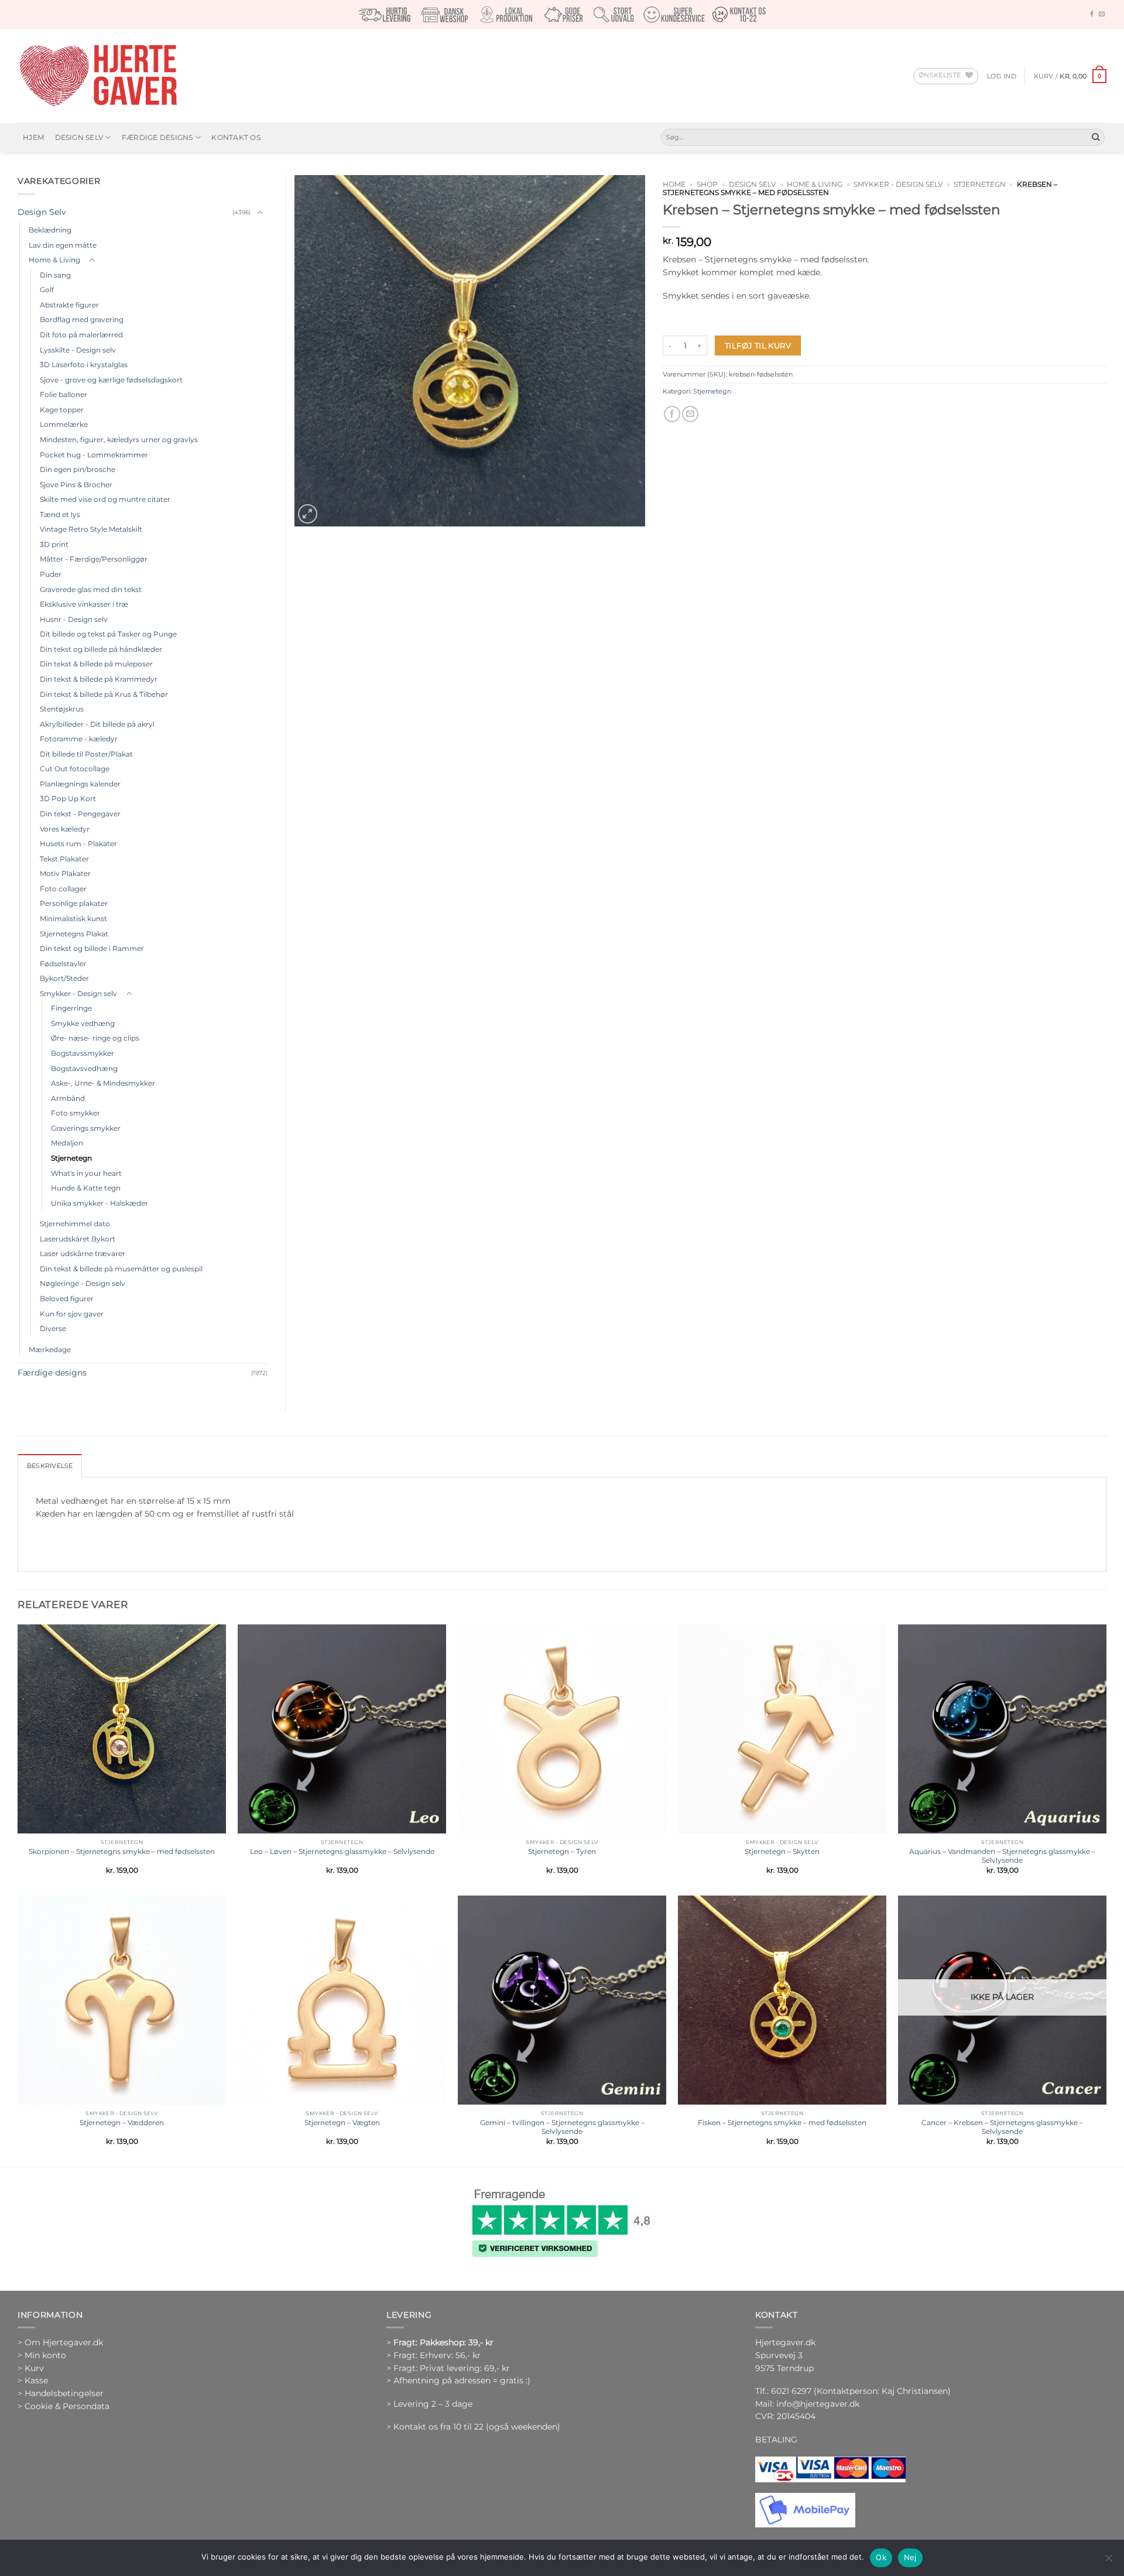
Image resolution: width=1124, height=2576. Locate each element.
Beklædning (50, 230)
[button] (1002, 76)
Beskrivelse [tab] (50, 1466)
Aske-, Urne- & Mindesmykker (103, 1083)
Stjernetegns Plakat (74, 934)
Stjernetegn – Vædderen (122, 2122)
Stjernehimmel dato (75, 1224)
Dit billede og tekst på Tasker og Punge (108, 634)
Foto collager (63, 889)
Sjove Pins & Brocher (76, 485)
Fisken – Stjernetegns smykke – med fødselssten (782, 2122)
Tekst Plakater (64, 859)
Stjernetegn (980, 184)
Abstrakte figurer (69, 305)
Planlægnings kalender (80, 784)
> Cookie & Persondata (64, 2406)
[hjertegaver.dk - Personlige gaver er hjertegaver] (98, 76)
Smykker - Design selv (898, 184)
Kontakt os (236, 137)
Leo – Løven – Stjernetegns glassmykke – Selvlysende (342, 1851)
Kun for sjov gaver (72, 1314)
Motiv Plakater (65, 873)
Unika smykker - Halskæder (100, 1203)
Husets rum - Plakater (78, 844)
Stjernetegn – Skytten (782, 1851)
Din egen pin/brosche (78, 469)
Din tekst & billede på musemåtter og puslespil (121, 1269)
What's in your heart (86, 1173)
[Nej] (1108, 2561)
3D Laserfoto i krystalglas (84, 365)
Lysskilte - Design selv (78, 350)
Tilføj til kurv (758, 345)
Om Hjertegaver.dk (64, 2342)
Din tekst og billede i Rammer (92, 948)
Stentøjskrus (62, 709)
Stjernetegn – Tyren (562, 1851)
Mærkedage (50, 1349)
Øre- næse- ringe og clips (95, 1038)
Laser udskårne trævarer (83, 1253)
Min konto (45, 2355)
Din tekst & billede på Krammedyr (99, 679)
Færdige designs (157, 137)
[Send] (1096, 137)
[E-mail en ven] (690, 414)
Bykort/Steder (64, 978)
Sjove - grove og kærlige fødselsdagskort (111, 380)
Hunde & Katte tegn (86, 1188)
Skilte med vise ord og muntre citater (105, 499)
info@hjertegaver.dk (817, 2404)
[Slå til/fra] (261, 213)
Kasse (36, 2380)
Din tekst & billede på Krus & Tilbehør (104, 694)
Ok (881, 2557)
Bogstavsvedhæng (84, 1068)
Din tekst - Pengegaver (80, 814)
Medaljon (67, 1143)
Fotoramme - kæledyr (79, 739)
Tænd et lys (60, 514)
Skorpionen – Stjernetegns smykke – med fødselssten (122, 1851)
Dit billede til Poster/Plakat (86, 754)
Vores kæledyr (65, 829)
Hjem (33, 137)
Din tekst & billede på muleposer (96, 664)
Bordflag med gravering (82, 319)
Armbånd (68, 1098)
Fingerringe (71, 1008)
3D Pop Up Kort (68, 798)
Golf (47, 290)
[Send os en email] (1102, 14)
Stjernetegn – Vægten (342, 2122)
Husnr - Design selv (74, 619)
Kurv (34, 2368)
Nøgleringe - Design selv (83, 1283)
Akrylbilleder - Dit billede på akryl (97, 724)
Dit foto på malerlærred (81, 335)
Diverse (53, 1328)
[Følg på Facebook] (1092, 14)
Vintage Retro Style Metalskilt (91, 529)
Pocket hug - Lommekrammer (94, 455)
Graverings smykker (86, 1128)
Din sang (55, 275)
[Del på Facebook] (672, 414)
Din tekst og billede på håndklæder (101, 649)
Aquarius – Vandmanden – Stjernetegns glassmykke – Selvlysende (1002, 1856)
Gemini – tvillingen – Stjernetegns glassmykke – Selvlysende (562, 2127)
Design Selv (79, 137)
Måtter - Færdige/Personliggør (94, 559)
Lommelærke (64, 424)
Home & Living (815, 184)
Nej (910, 2557)
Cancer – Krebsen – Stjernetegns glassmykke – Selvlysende (1002, 2127)
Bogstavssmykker (83, 1053)
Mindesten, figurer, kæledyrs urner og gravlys (119, 439)
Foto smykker (76, 1113)
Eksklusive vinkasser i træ (84, 604)
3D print (54, 544)
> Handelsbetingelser (61, 2393)
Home (674, 184)
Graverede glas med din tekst (91, 589)
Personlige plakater (74, 903)
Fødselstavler (63, 964)
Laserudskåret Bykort (78, 1239)
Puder (51, 574)
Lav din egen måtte (63, 245)
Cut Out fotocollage (75, 769)
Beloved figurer (67, 1299)
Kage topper (62, 410)
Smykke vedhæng (83, 1023)
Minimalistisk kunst (73, 918)
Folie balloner (64, 394)
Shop (707, 184)
